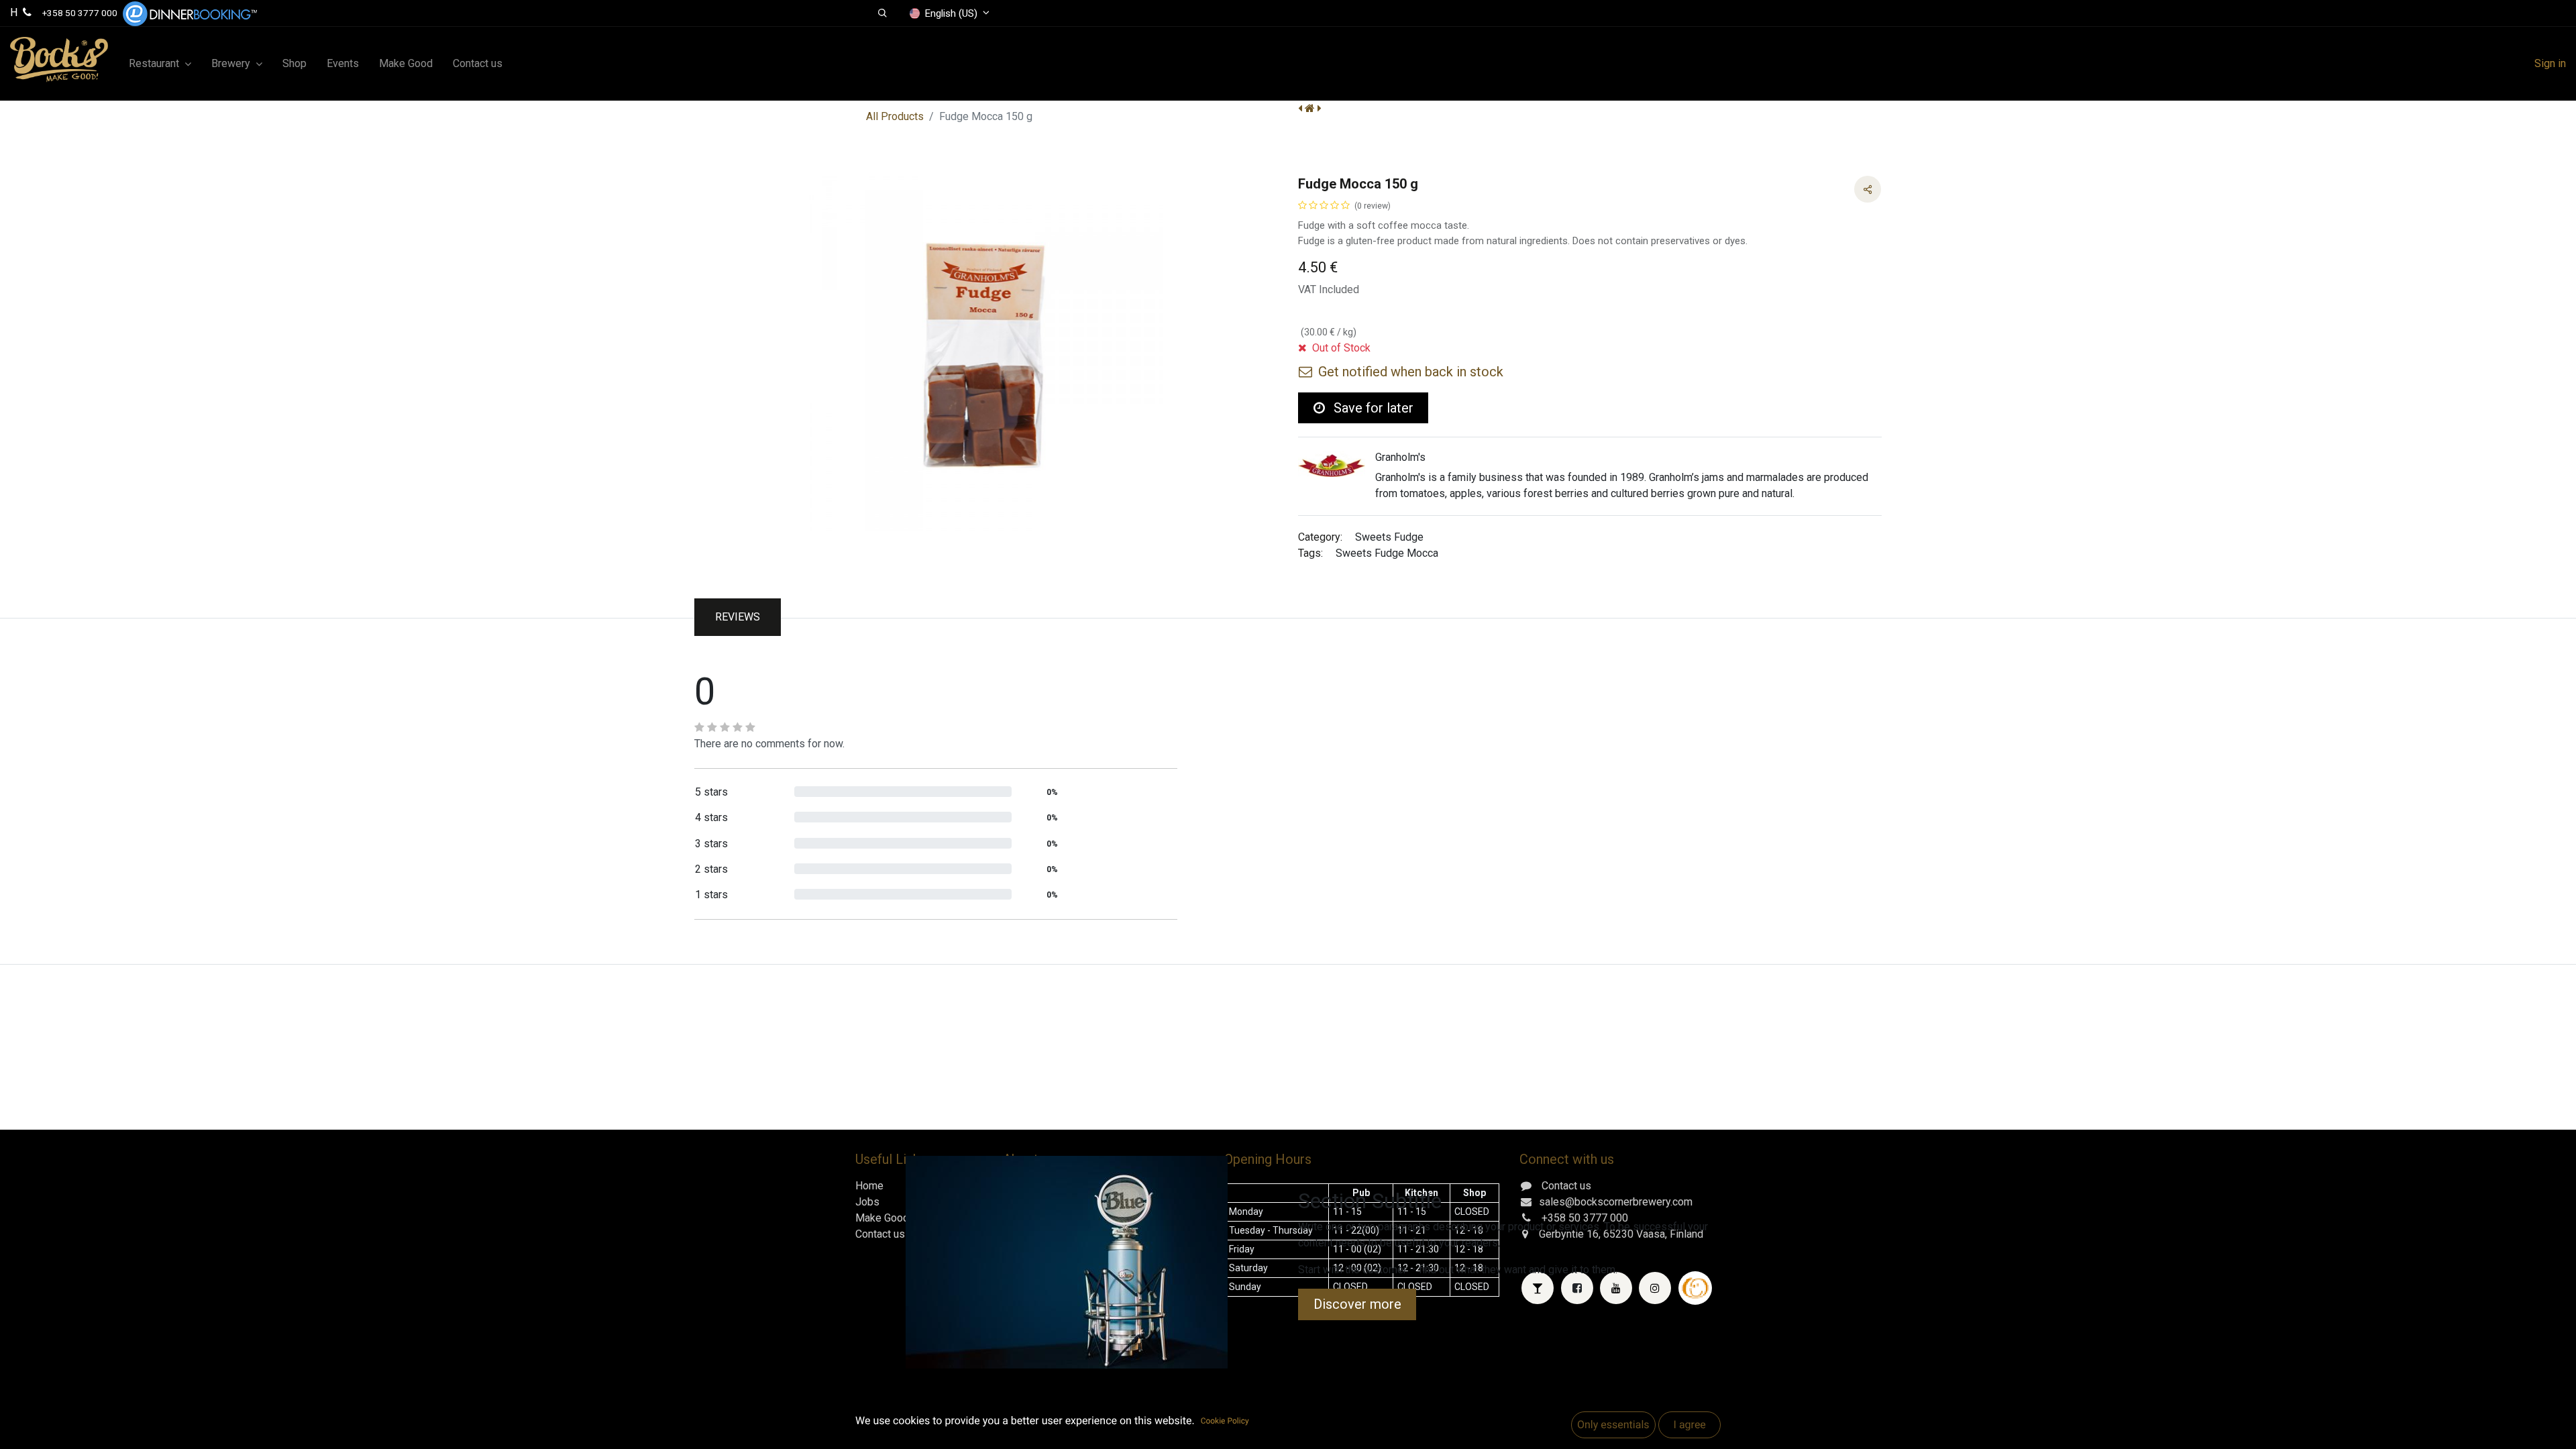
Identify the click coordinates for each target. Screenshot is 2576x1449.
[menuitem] (294, 64)
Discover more (1357, 1304)
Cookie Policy (1225, 1421)
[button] (882, 13)
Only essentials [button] (1613, 1425)
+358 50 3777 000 (80, 13)
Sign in (2550, 63)
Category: (1320, 537)
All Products (895, 116)
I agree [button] (1689, 1425)
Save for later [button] (1372, 408)
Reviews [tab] (738, 617)
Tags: (1310, 553)
